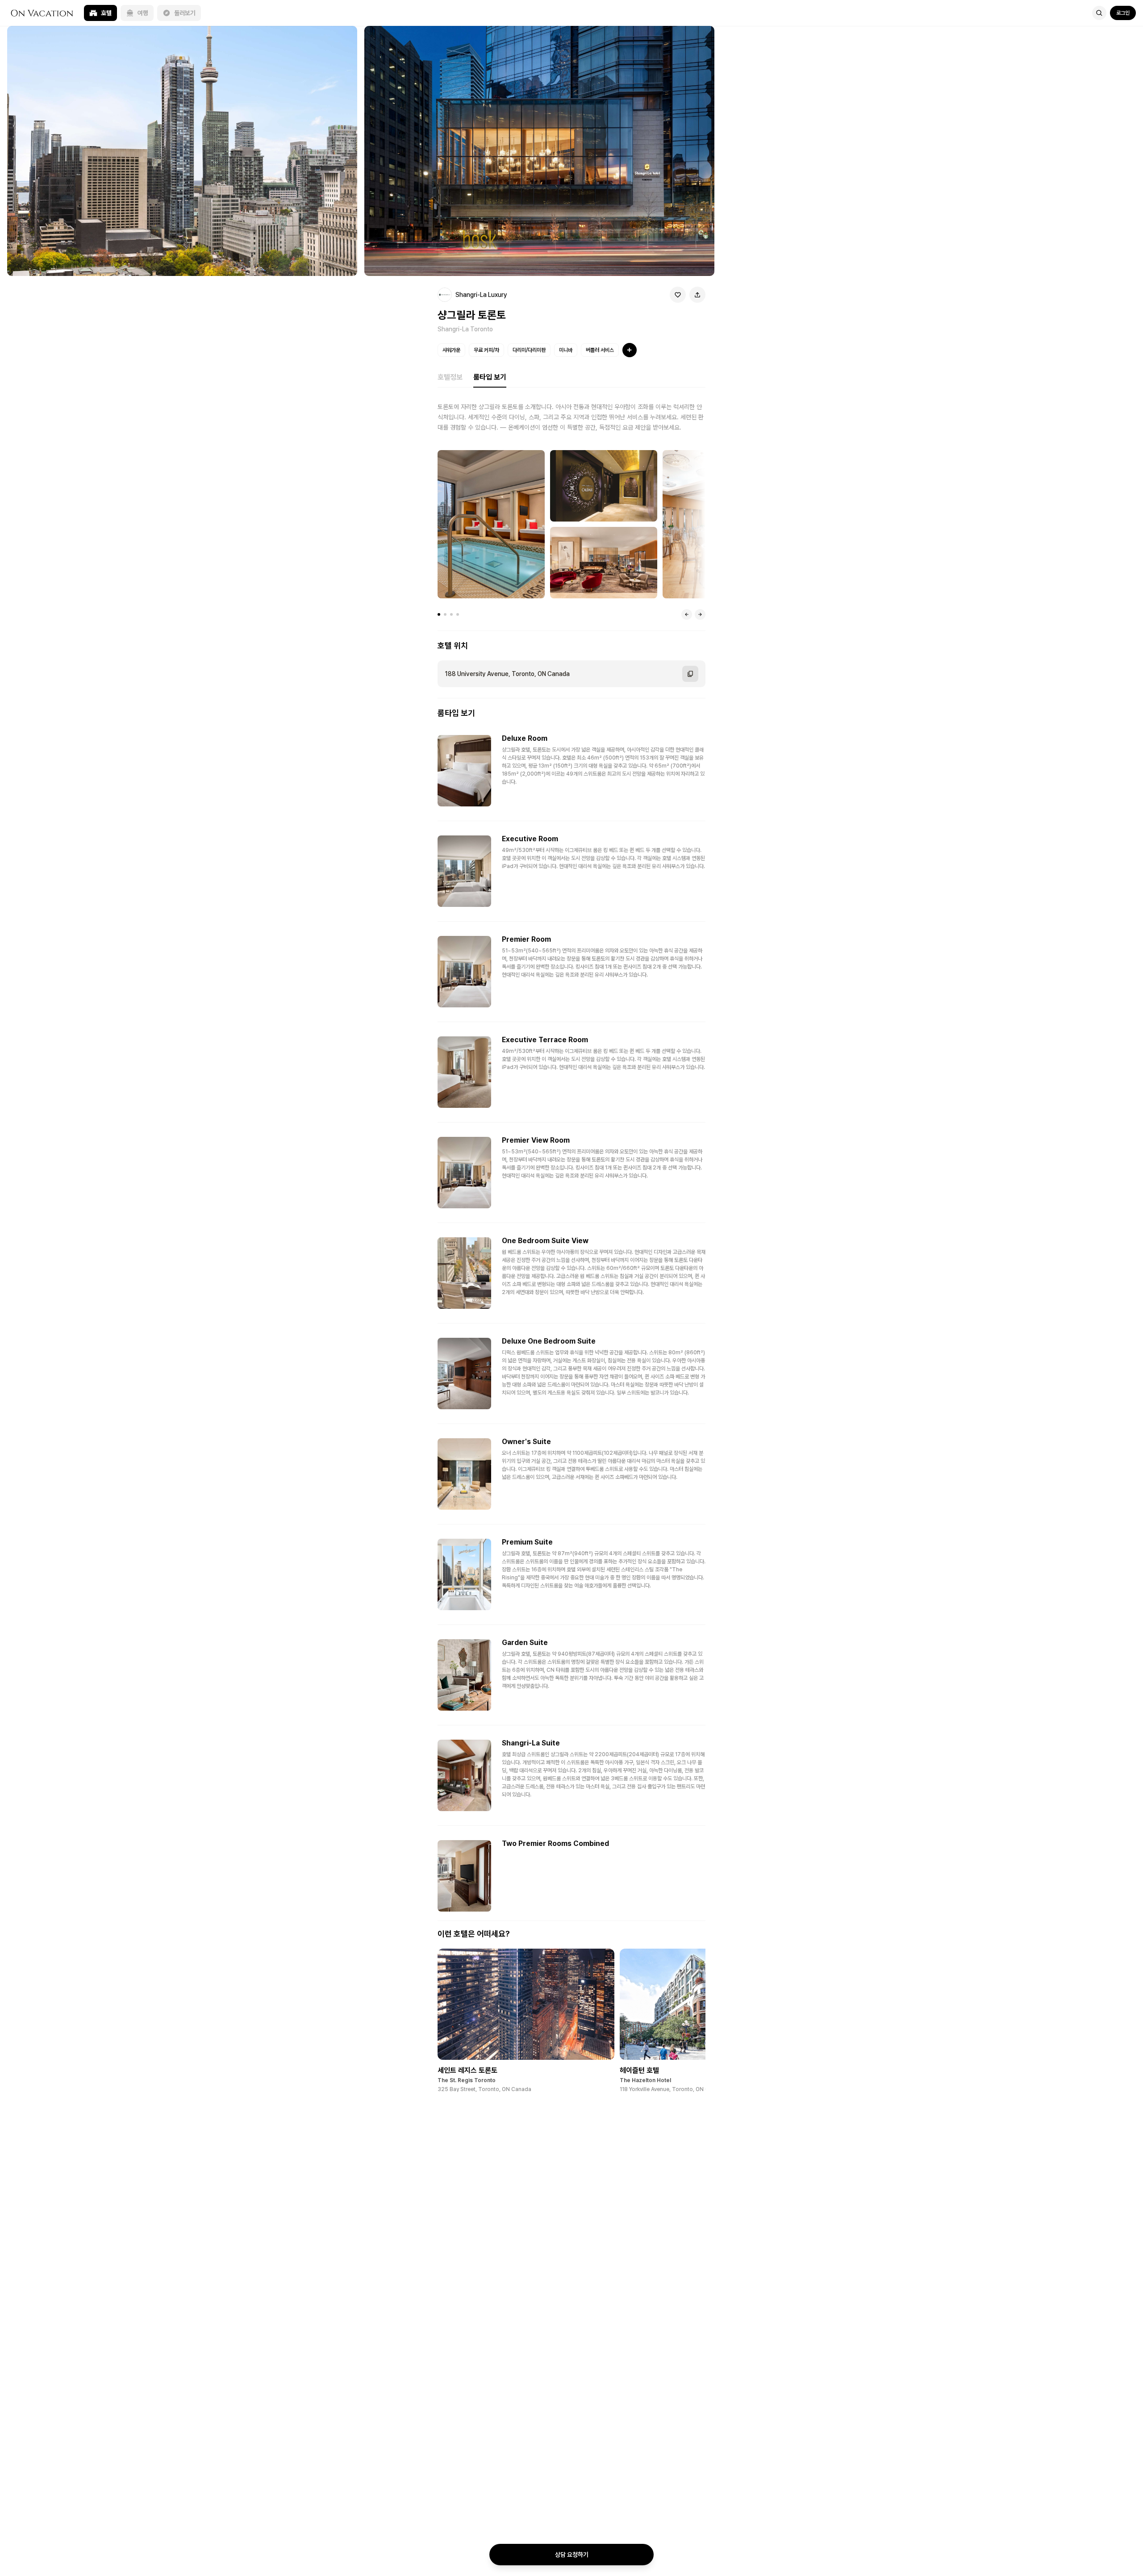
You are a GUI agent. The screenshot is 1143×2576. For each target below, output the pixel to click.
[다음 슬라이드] (700, 614)
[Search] (1099, 13)
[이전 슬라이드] (687, 614)
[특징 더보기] (630, 350)
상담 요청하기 (572, 2555)
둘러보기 (185, 13)
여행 (143, 13)
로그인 (1123, 13)
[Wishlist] (678, 295)
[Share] (697, 295)
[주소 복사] (690, 674)
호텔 (106, 13)
